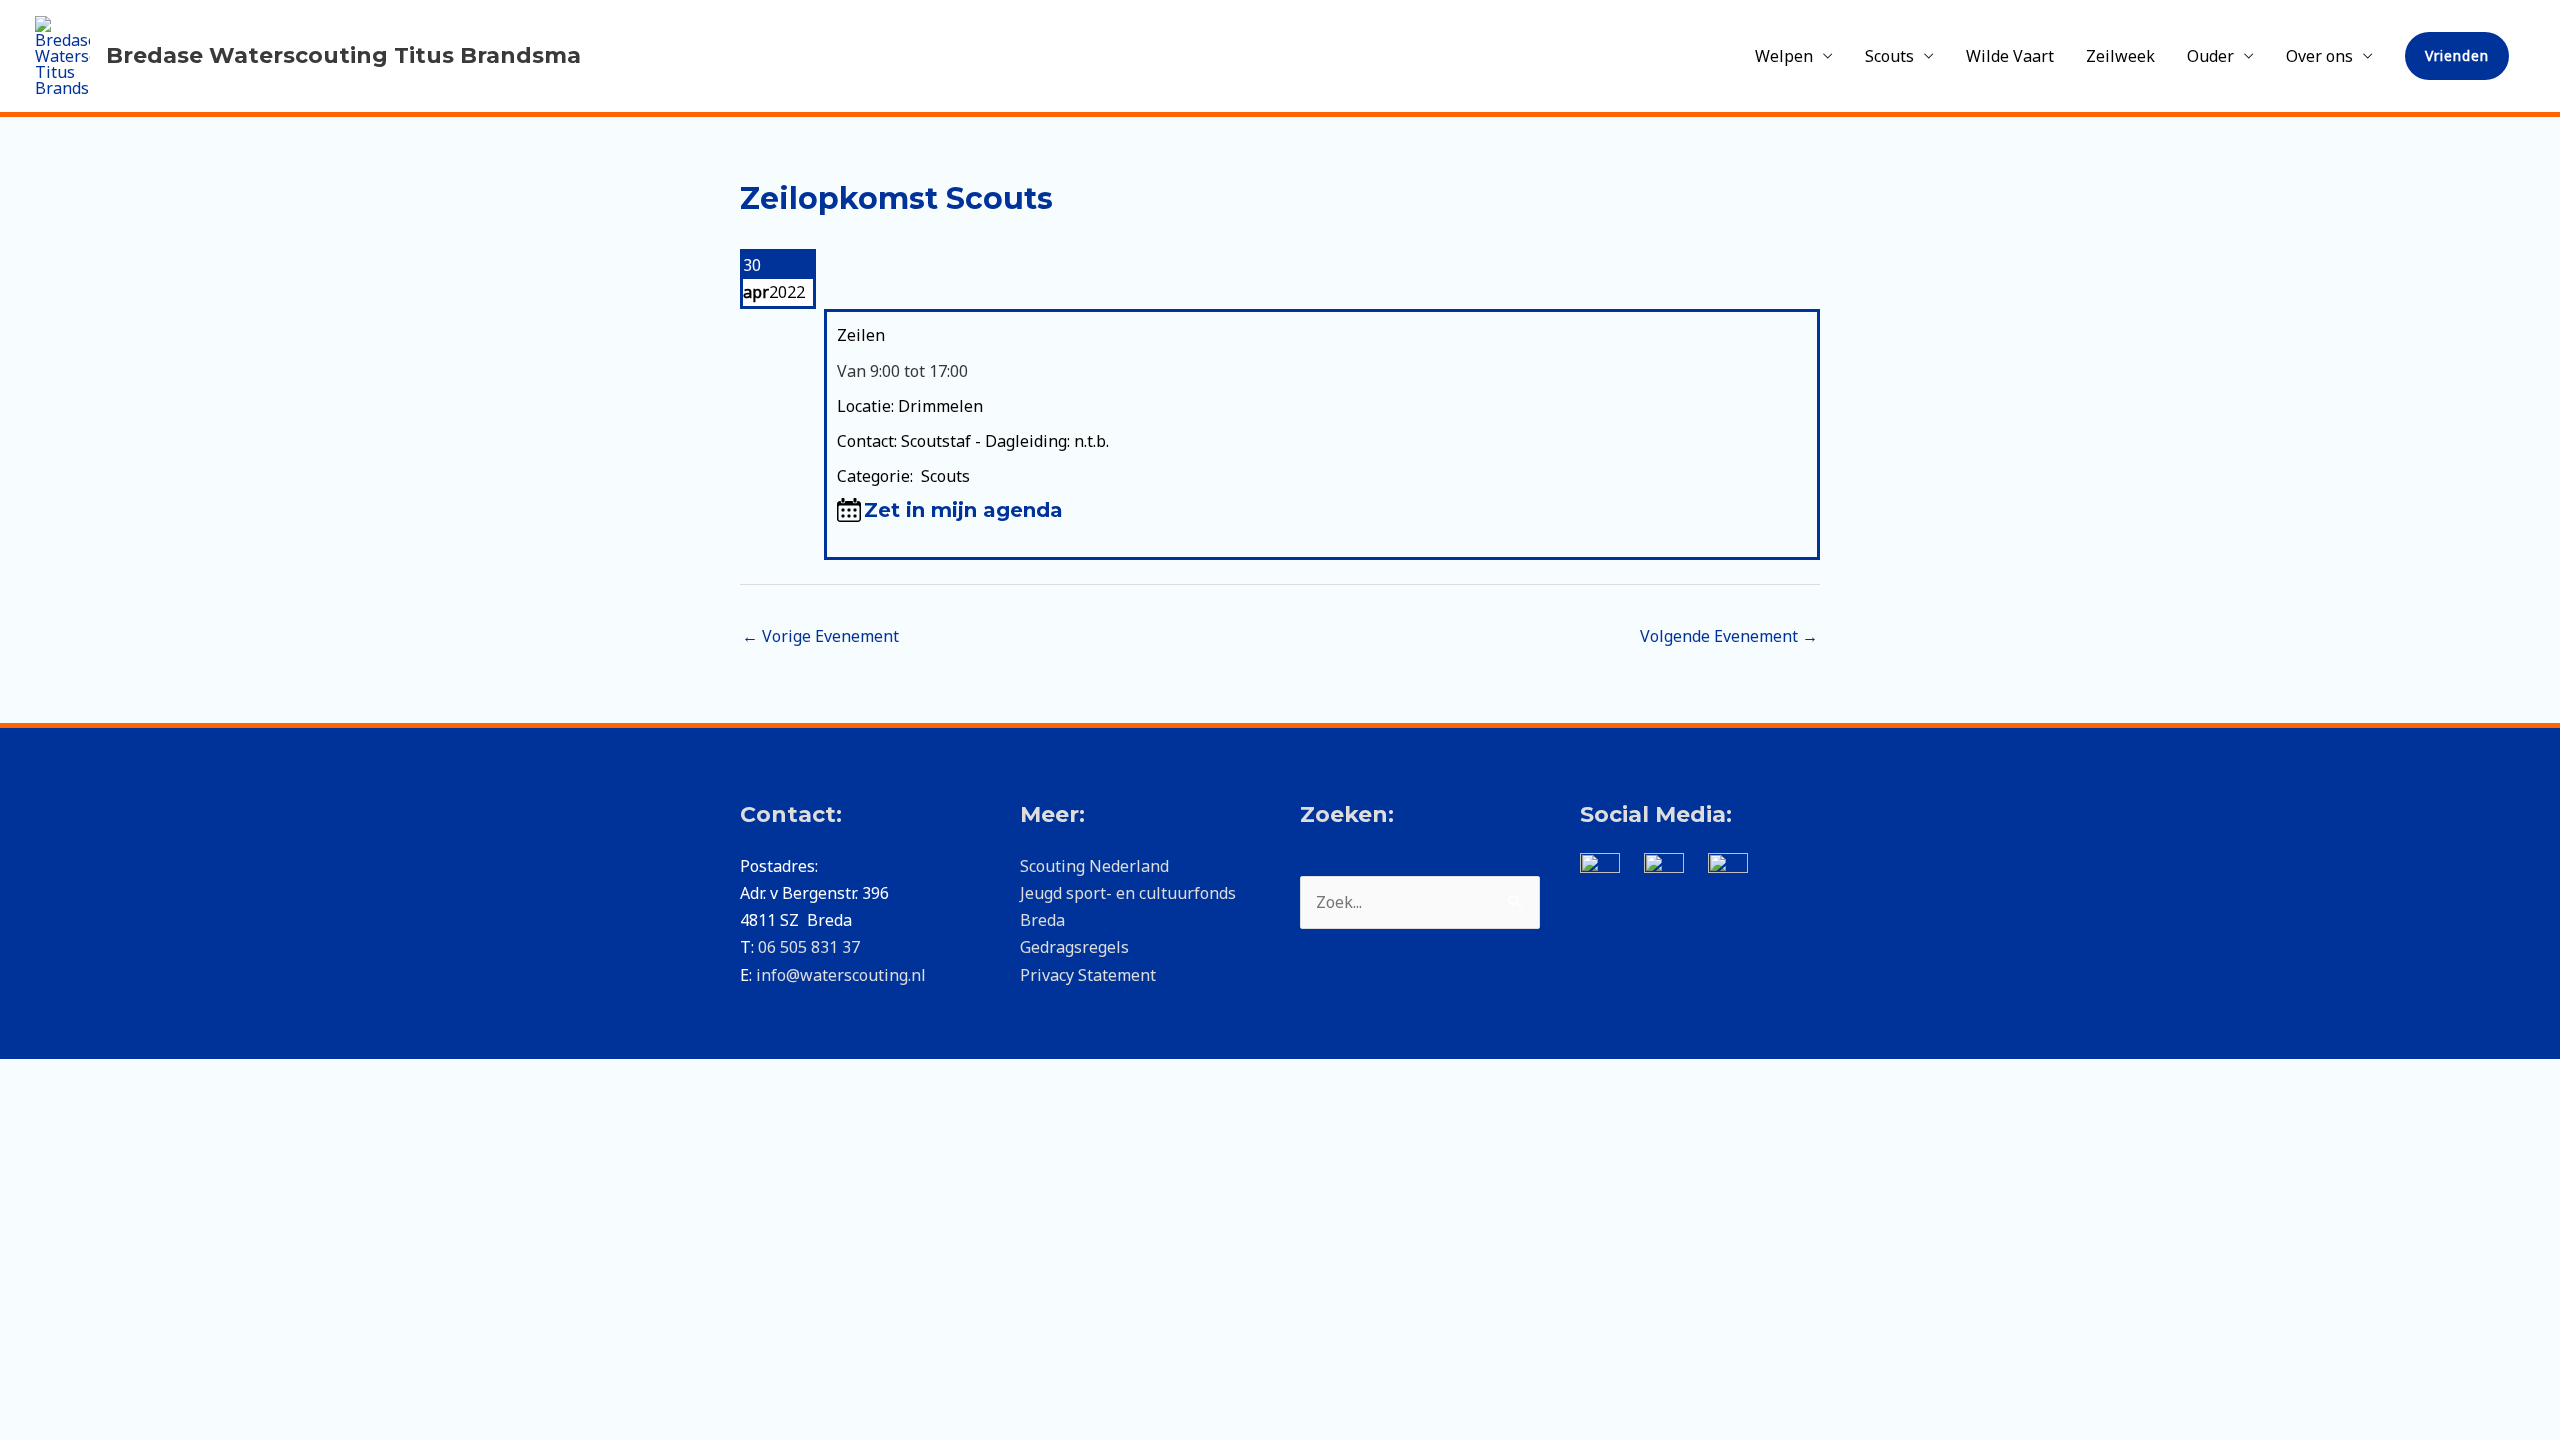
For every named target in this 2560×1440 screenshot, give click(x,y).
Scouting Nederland (1094, 866)
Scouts (1889, 56)
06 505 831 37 (809, 947)
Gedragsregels (1074, 947)
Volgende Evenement (1729, 636)
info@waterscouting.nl (841, 975)
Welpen (1784, 56)
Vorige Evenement (820, 636)
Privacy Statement (1088, 975)
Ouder (2210, 56)
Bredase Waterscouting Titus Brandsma (343, 55)
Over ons (2319, 56)
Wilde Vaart (2010, 56)
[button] (2457, 56)
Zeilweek (2120, 56)
